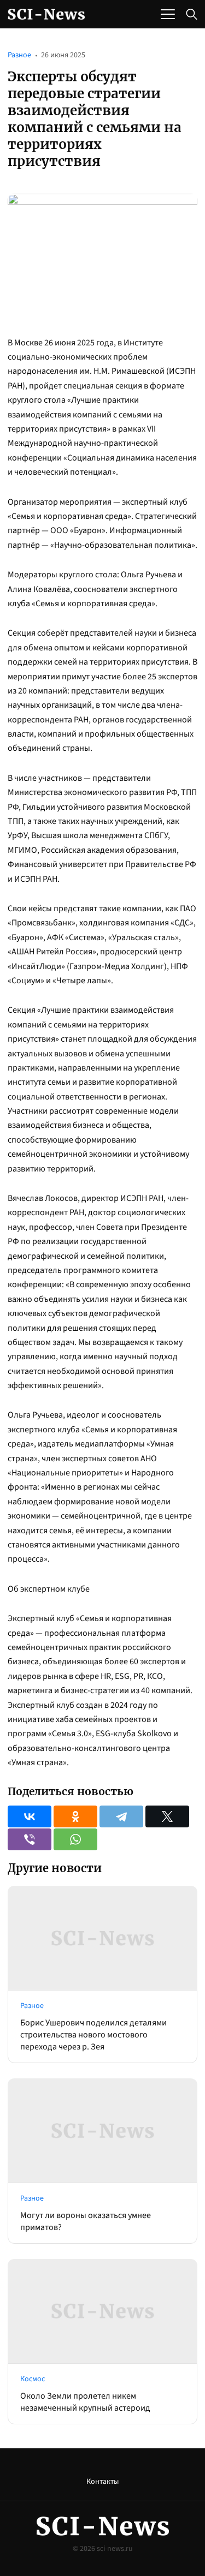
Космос (33, 2379)
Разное (19, 55)
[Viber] (30, 1839)
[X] (167, 1816)
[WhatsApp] (75, 1839)
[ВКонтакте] (30, 1816)
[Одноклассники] (75, 1816)
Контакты (102, 2482)
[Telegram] (121, 1816)
